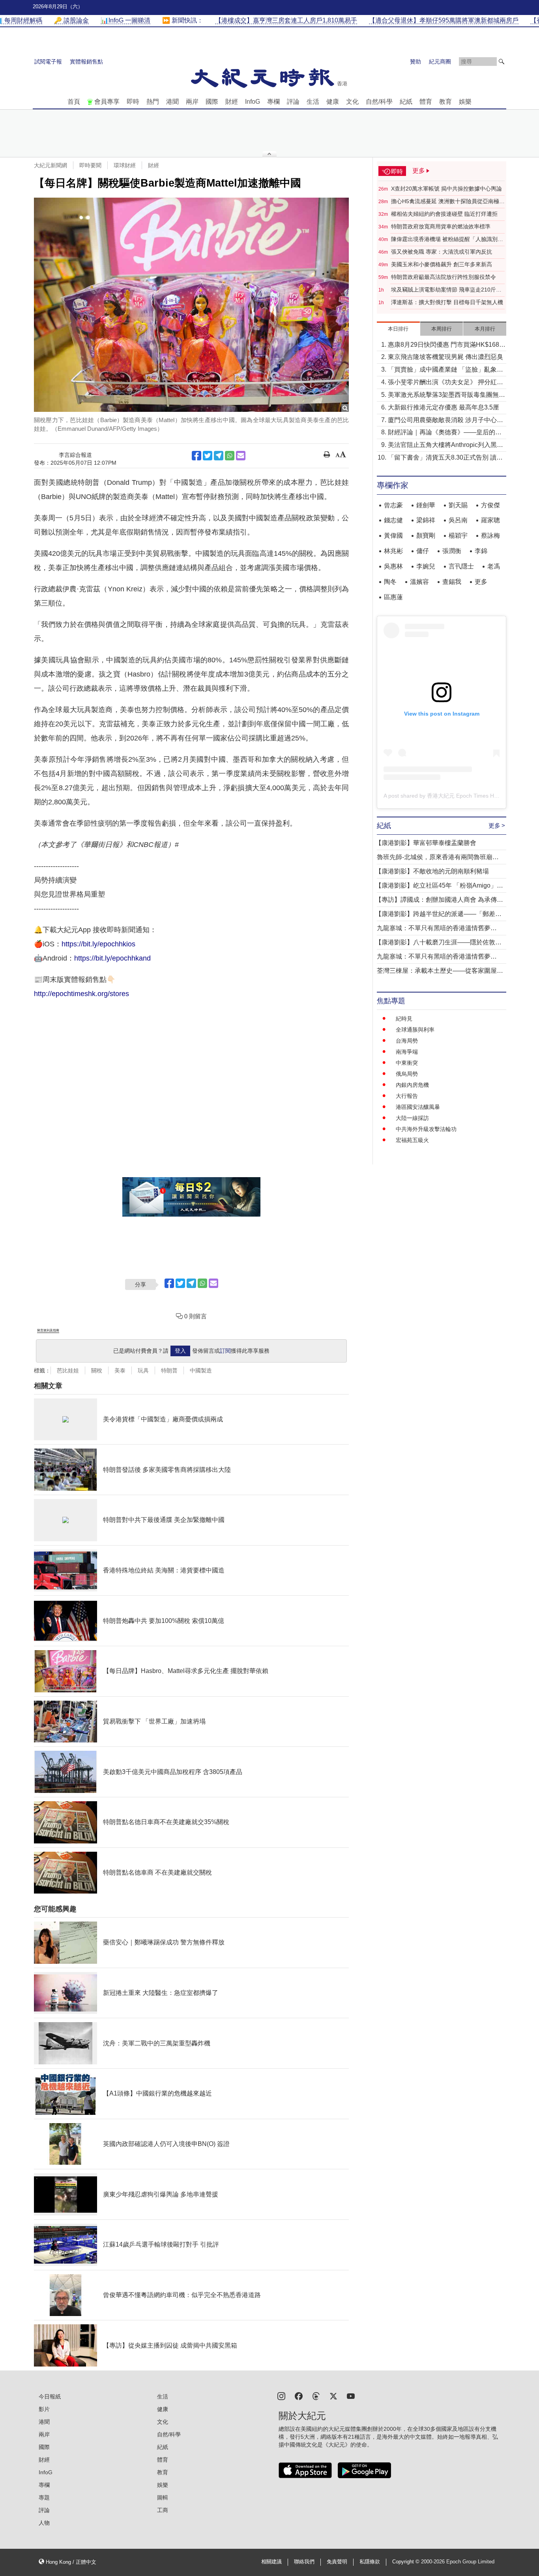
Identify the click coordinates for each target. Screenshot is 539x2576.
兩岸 (192, 102)
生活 (313, 102)
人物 (44, 2523)
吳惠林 (393, 566)
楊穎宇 (458, 536)
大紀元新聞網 (51, 165)
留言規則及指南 (48, 1330)
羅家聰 (490, 520)
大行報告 (407, 1096)
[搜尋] (502, 62)
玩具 (143, 1370)
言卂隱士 (461, 566)
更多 (481, 582)
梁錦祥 (426, 520)
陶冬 (390, 582)
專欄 (273, 102)
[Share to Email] (241, 456)
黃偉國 (393, 536)
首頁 (74, 102)
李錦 (481, 551)
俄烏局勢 (407, 1074)
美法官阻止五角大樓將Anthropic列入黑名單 (445, 446)
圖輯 (163, 2497)
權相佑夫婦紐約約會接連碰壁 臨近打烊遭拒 (444, 214)
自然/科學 (379, 102)
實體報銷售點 (86, 62)
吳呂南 (458, 520)
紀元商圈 (440, 62)
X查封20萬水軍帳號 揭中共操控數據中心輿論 (446, 189)
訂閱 (225, 1351)
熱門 (153, 102)
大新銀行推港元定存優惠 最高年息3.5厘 (444, 407)
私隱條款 (370, 2562)
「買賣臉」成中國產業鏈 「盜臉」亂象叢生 (445, 370)
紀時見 (404, 1019)
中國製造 (201, 1370)
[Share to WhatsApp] (230, 456)
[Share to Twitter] (208, 456)
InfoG (253, 102)
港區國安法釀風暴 (418, 1107)
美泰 (120, 1370)
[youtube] (351, 2396)
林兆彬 (393, 551)
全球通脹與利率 (415, 1030)
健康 (333, 102)
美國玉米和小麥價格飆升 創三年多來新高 (442, 264)
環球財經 (125, 165)
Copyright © (407, 2562)
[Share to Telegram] (219, 456)
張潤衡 (452, 551)
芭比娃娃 (68, 1370)
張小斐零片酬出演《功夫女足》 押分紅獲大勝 (445, 383)
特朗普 (169, 1370)
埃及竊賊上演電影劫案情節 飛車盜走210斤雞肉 (446, 290)
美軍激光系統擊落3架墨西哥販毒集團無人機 (446, 395)
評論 (293, 102)
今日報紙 (50, 2397)
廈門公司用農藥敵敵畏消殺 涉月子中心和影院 (445, 421)
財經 (232, 102)
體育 (426, 102)
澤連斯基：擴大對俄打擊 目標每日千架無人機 (447, 302)
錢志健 (393, 520)
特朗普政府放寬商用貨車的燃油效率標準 (441, 226)
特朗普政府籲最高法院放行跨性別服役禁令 (444, 277)
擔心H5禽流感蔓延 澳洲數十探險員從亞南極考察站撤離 (448, 202)
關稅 (97, 1370)
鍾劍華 (426, 505)
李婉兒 (426, 566)
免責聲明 (337, 2562)
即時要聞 (90, 165)
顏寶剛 (426, 536)
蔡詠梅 (490, 536)
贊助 (415, 62)
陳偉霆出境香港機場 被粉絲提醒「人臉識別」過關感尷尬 (447, 239)
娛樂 (465, 102)
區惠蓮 (393, 597)
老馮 (494, 566)
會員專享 (107, 102)
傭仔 (423, 551)
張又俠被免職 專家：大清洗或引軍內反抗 (442, 252)
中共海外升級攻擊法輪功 (426, 1129)
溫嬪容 (419, 582)
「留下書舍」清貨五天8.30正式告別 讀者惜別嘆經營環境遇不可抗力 (445, 458)
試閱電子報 (48, 62)
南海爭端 (407, 1052)
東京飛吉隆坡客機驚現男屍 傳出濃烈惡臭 (445, 357)
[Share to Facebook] (197, 456)
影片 (44, 2409)
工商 (163, 2510)
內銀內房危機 (412, 1085)
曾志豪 (393, 505)
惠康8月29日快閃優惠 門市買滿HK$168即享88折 (447, 345)
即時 (133, 102)
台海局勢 (407, 1041)
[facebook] (299, 2396)
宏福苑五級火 (412, 1140)
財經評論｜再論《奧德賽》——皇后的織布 (445, 433)
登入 (180, 1351)
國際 (212, 102)
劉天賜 (458, 505)
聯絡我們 (304, 2562)
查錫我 (452, 582)
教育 (445, 102)
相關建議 (271, 2562)
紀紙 (406, 102)
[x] (333, 2396)
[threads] (316, 2396)
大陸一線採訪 (412, 1118)
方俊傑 (490, 505)
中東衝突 (407, 1063)
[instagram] (281, 2396)
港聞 (172, 102)
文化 (352, 102)
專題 (44, 2497)
